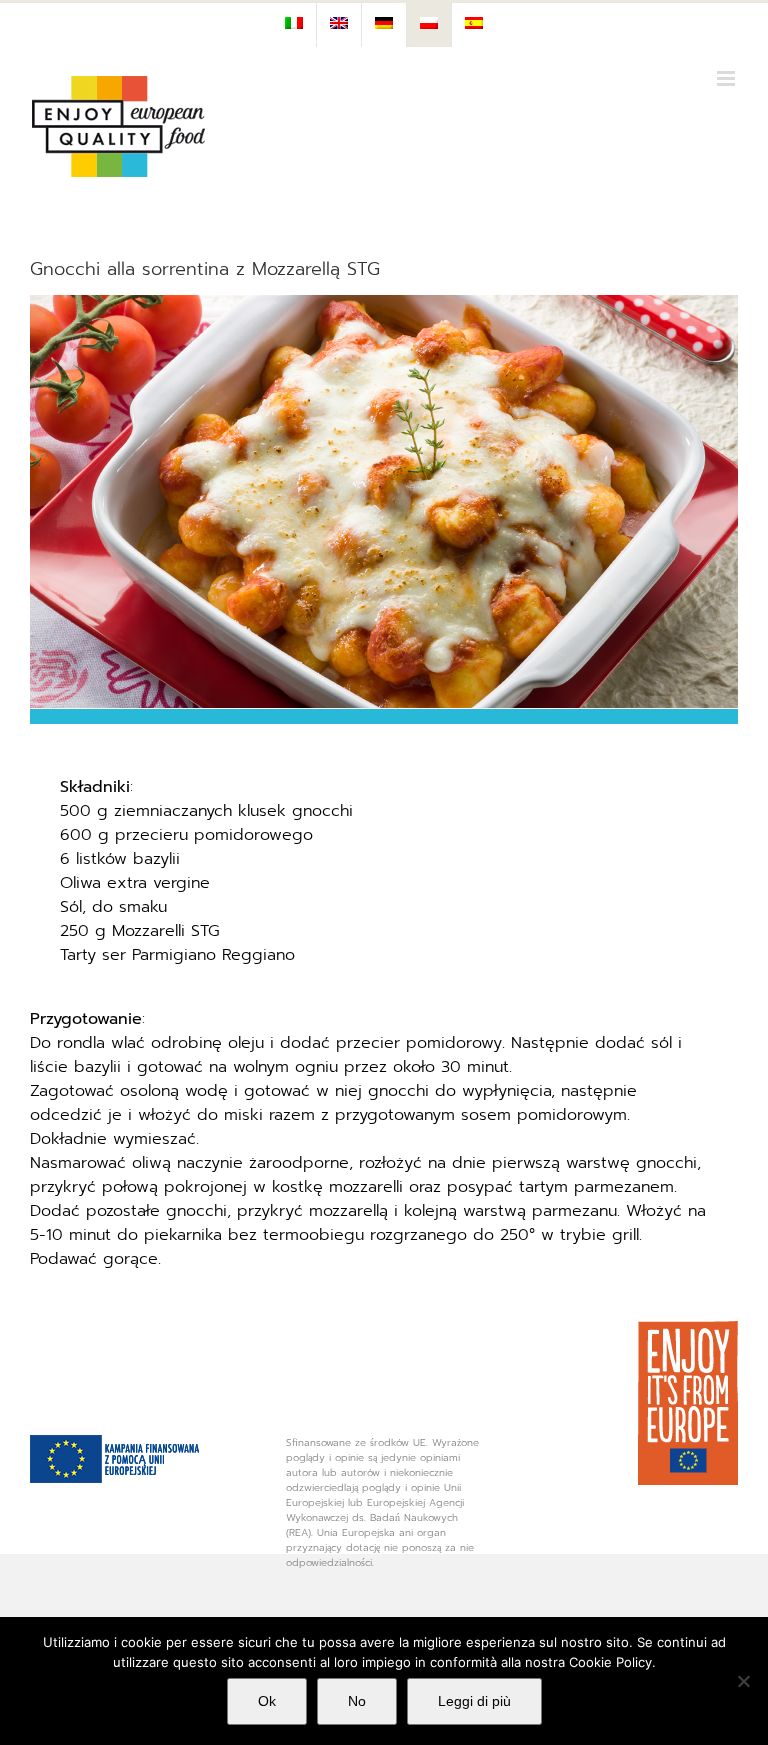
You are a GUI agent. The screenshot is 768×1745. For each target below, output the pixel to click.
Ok (267, 1701)
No (357, 1701)
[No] (743, 1681)
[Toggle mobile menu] (727, 78)
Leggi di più (474, 1701)
